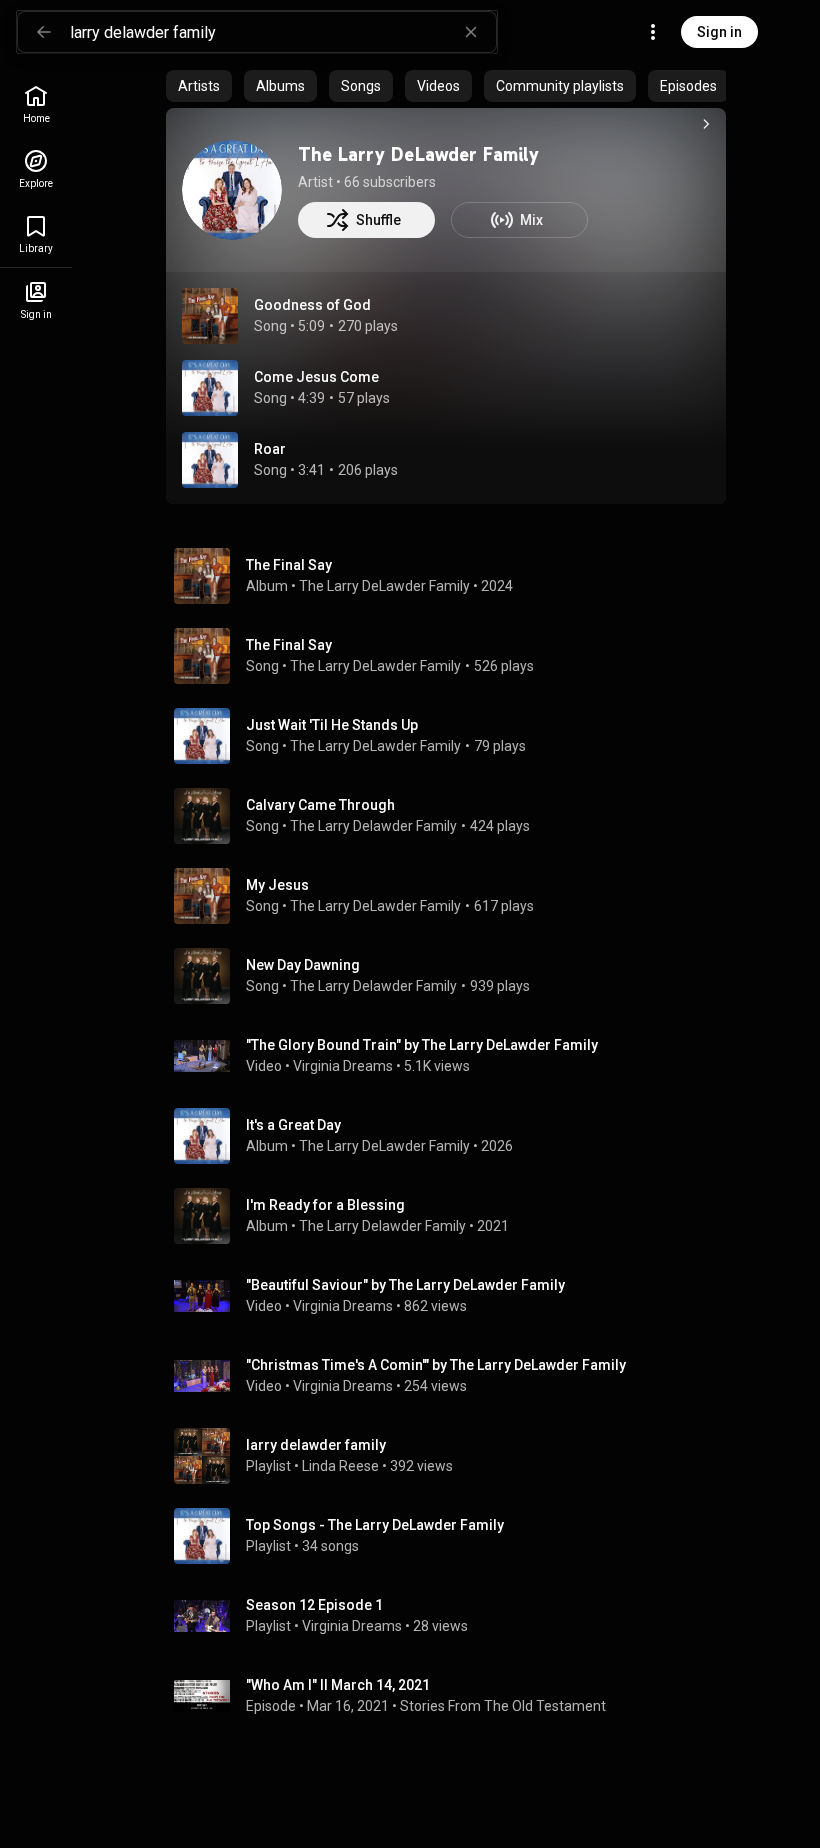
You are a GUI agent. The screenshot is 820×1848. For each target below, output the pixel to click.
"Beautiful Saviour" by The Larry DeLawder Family (405, 1285)
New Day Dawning (303, 965)
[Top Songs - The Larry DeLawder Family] (454, 1536)
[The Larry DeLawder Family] (232, 190)
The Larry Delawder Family (373, 826)
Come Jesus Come (316, 377)
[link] (36, 104)
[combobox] (283, 32)
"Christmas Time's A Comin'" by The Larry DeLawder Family (436, 1365)
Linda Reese (340, 1466)
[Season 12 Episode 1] (454, 1616)
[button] (210, 316)
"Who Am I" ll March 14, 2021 (338, 1685)
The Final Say (289, 645)
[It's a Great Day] (454, 1136)
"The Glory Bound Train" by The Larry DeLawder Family (422, 1045)
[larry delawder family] (454, 1456)
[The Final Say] (454, 576)
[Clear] (471, 32)
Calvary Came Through (320, 805)
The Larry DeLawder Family (418, 154)
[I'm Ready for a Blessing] (454, 1216)
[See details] (706, 124)
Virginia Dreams (343, 1066)
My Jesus (277, 885)
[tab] (199, 86)
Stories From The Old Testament (503, 1706)
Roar (270, 449)
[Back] (44, 32)
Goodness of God (312, 305)
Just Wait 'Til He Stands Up (332, 725)
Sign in (719, 32)
